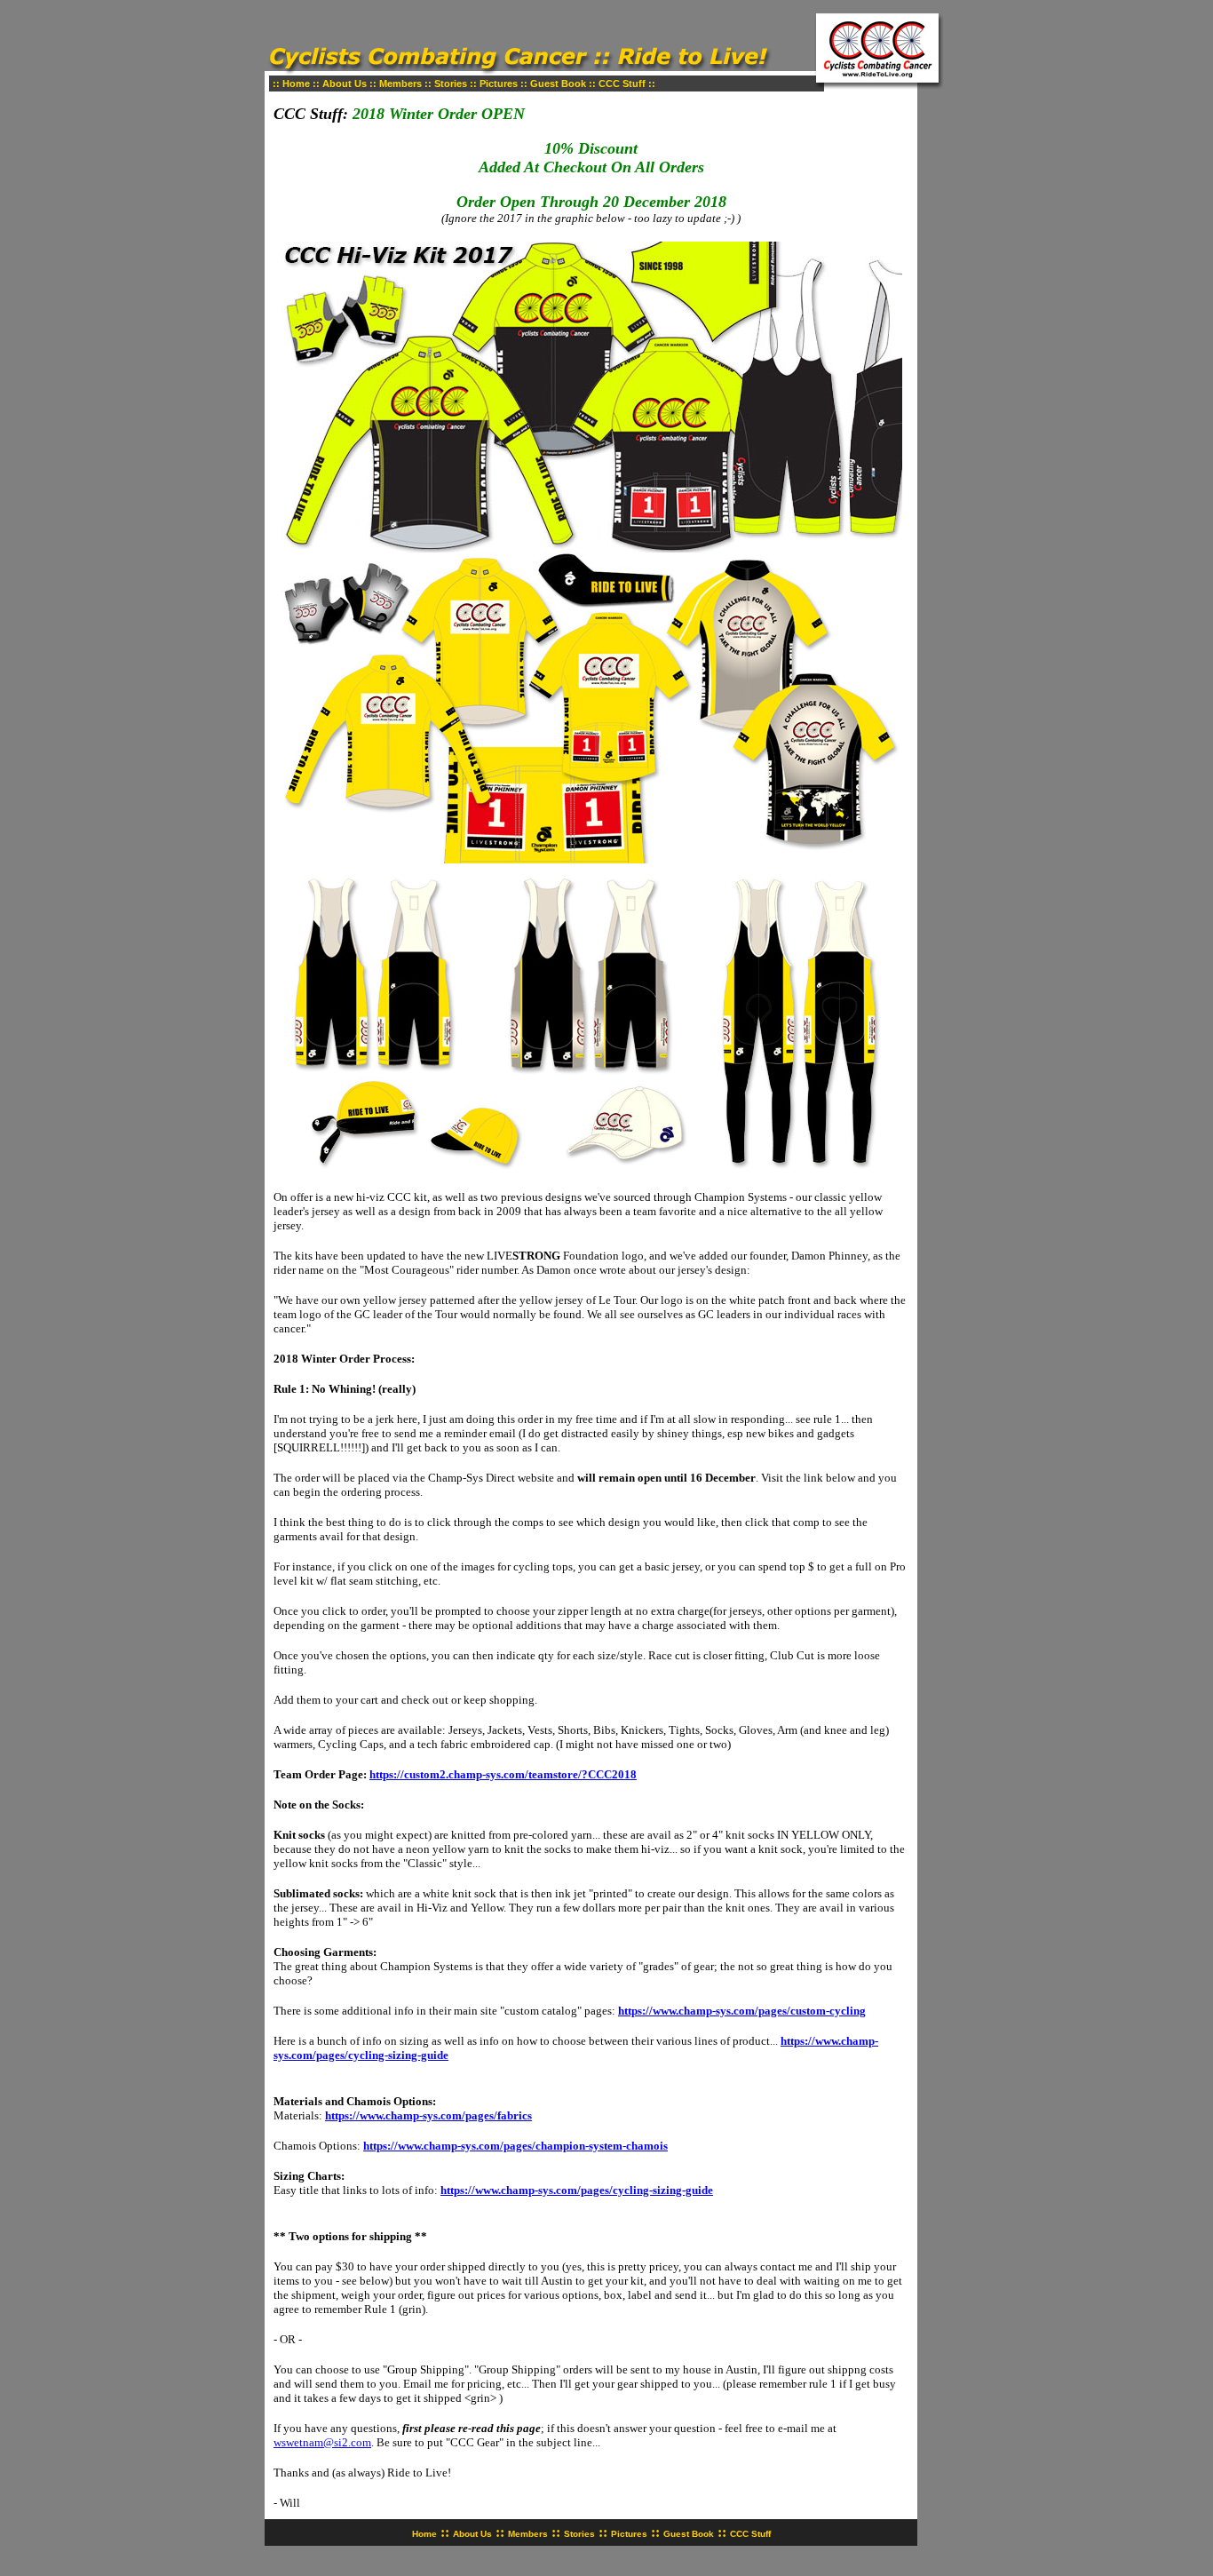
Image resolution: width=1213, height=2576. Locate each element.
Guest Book (558, 83)
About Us (345, 83)
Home (296, 83)
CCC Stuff (622, 83)
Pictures (499, 83)
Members (400, 83)
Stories (451, 83)
